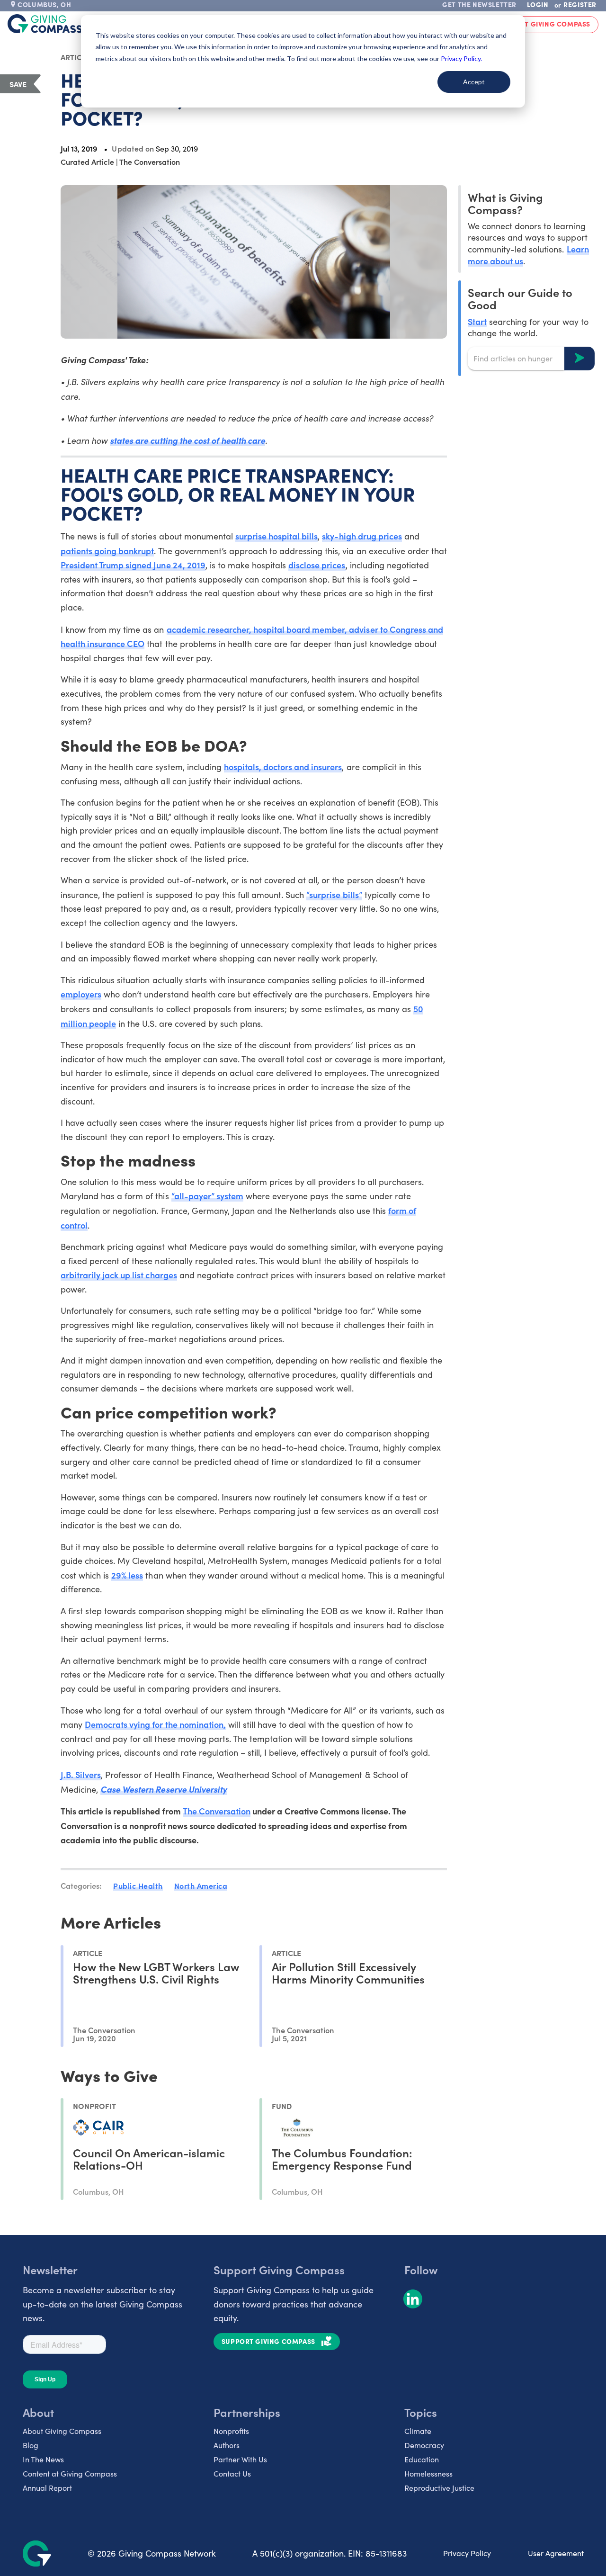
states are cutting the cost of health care (187, 440)
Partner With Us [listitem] (240, 2459)
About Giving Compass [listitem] (62, 2431)
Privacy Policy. (461, 58)
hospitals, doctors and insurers (283, 767)
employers (81, 994)
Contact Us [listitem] (232, 2473)
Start (477, 321)
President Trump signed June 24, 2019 (133, 565)
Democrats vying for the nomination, (155, 1724)
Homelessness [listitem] (428, 2473)
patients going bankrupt (107, 551)
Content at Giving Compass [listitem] (70, 2473)
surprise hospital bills (276, 536)
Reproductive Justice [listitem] (439, 2488)
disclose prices (317, 565)
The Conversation (217, 1811)
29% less (127, 1575)
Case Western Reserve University (164, 1789)
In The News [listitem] (43, 2459)
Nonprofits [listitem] (231, 2431)
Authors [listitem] (227, 2445)
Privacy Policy (467, 2553)
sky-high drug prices (362, 536)
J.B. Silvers (81, 1774)
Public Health (138, 1885)
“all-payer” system (207, 1196)
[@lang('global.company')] (45, 24)
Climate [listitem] (418, 2431)
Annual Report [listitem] (47, 2488)
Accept (474, 82)
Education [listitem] (422, 2459)
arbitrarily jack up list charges (119, 1275)
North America (201, 1885)
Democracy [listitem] (424, 2445)
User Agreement (556, 2553)
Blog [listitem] (31, 2445)
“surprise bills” (334, 894)
